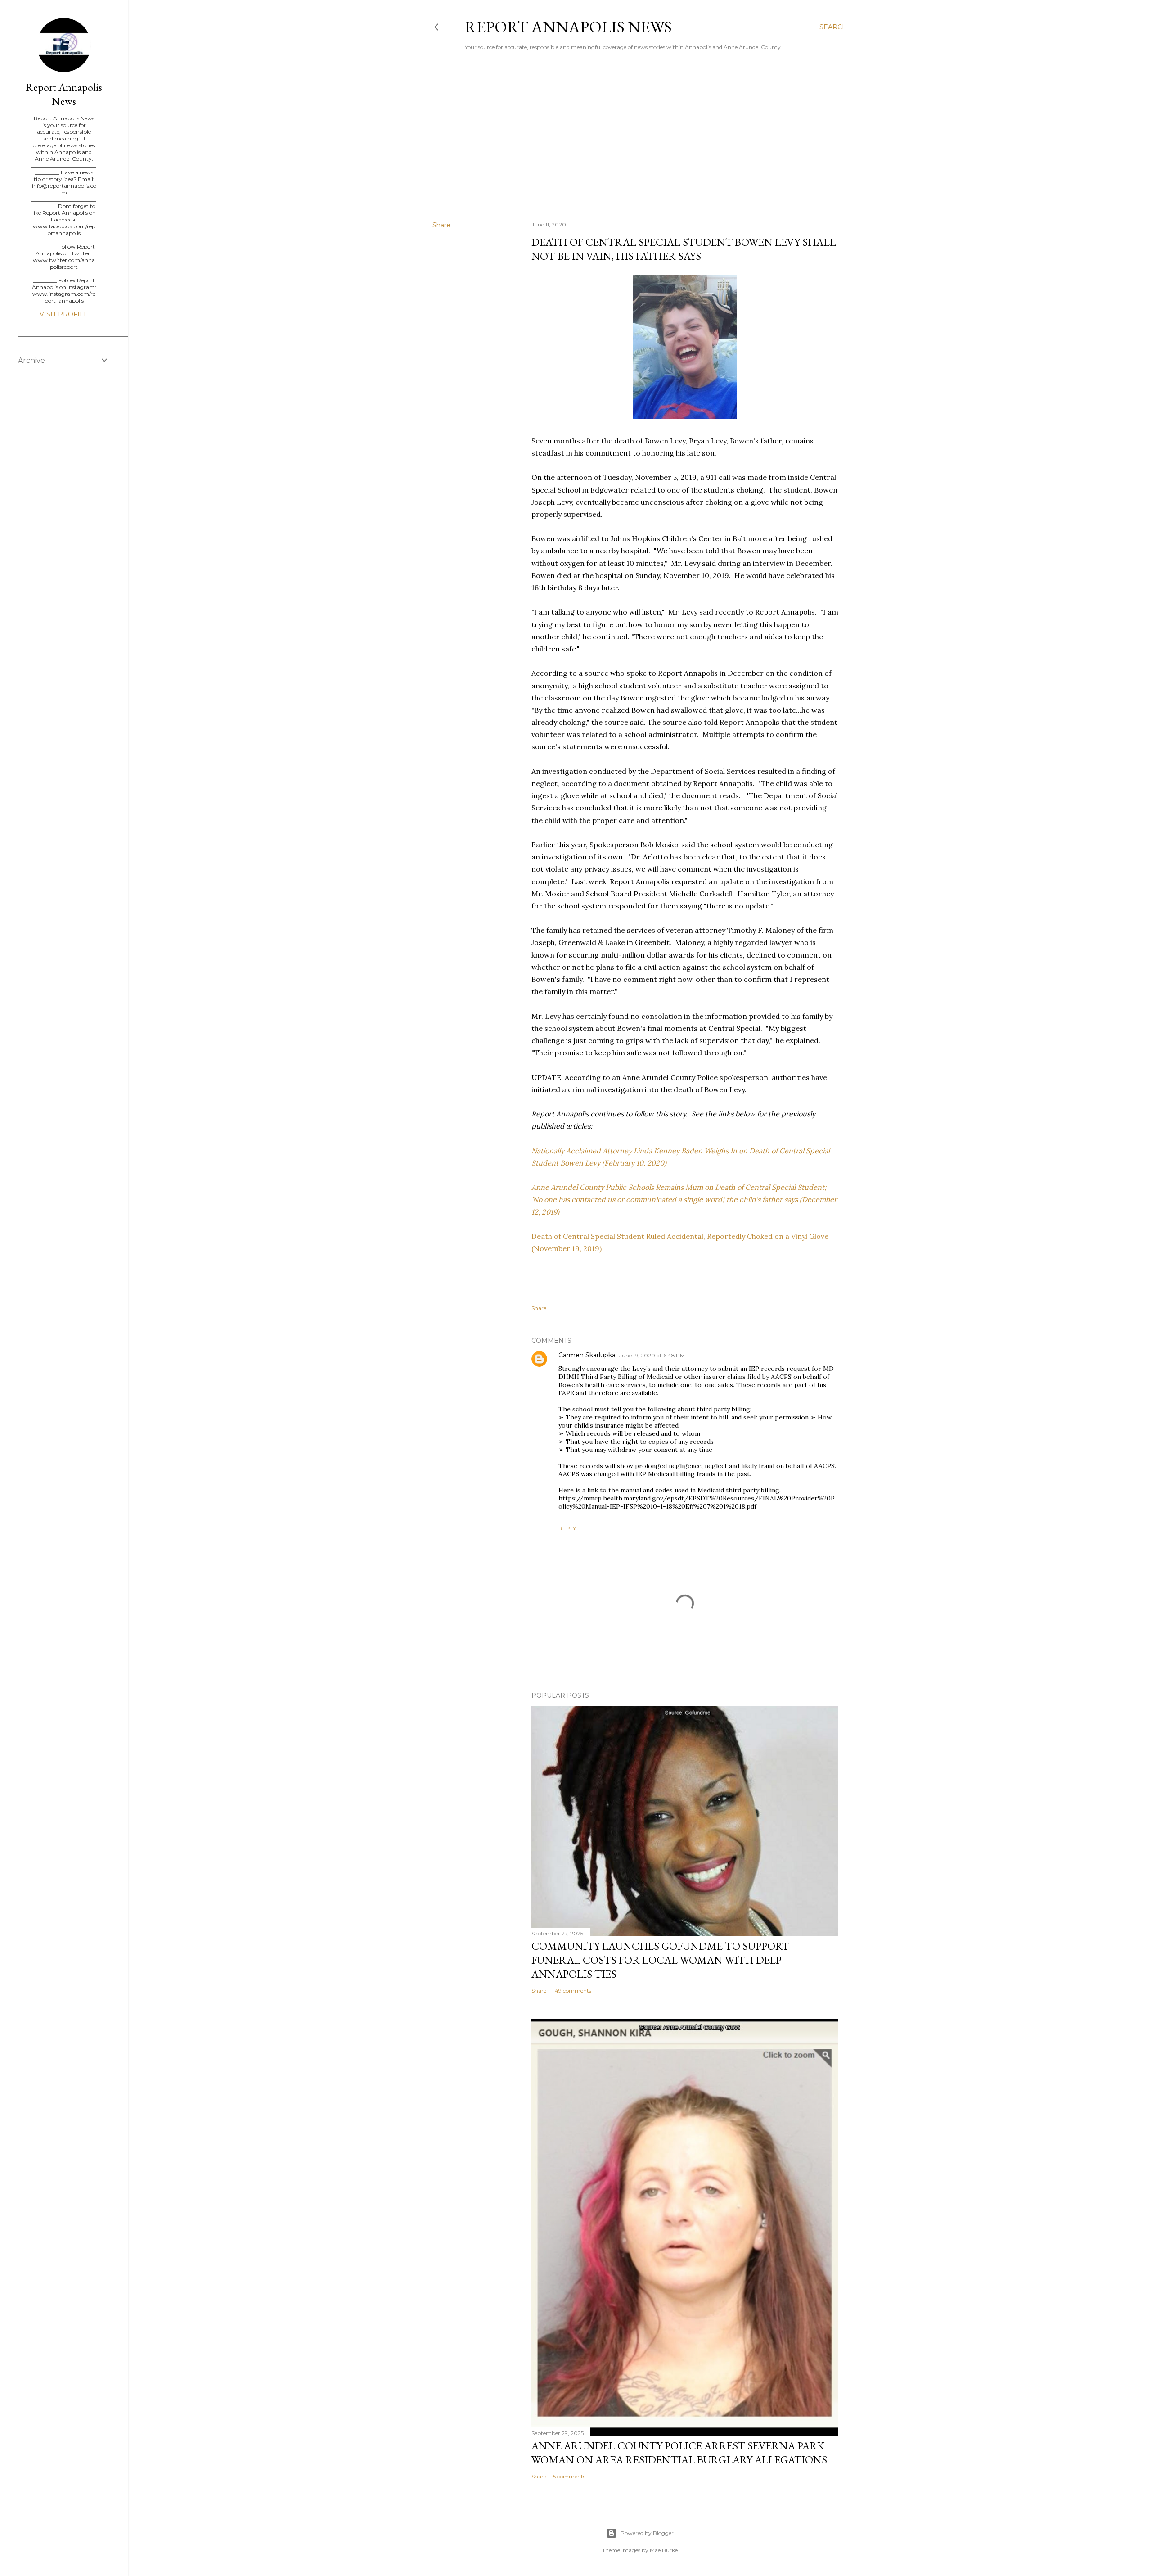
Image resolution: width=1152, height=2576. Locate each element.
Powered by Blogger (647, 2533)
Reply (567, 1528)
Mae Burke (664, 2550)
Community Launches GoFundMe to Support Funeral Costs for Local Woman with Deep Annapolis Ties (660, 1960)
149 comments (572, 1991)
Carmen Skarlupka (587, 1355)
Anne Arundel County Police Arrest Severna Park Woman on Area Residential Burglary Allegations (679, 2453)
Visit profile (64, 314)
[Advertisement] (640, 136)
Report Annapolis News (568, 27)
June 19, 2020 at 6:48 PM (652, 1355)
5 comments (569, 2476)
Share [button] (441, 225)
